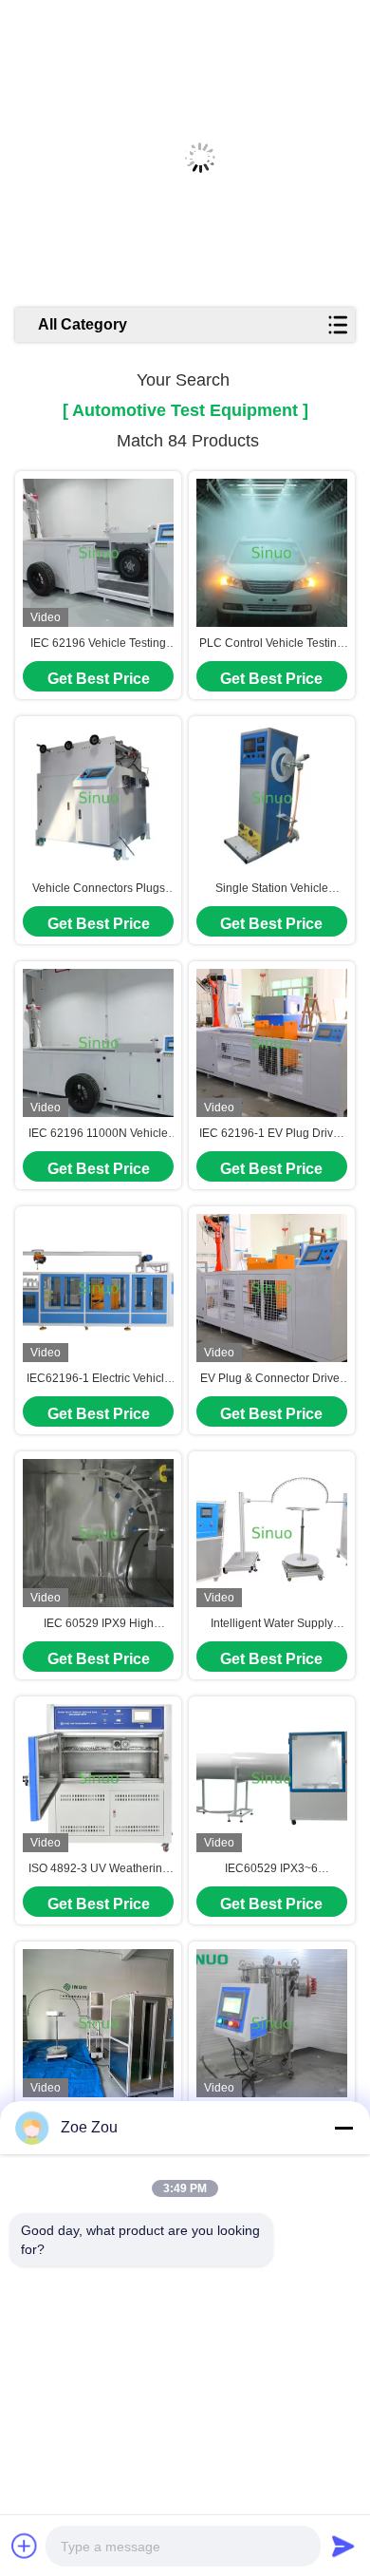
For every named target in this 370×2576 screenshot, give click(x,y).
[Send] (343, 2546)
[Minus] (343, 2128)
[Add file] (25, 2546)
